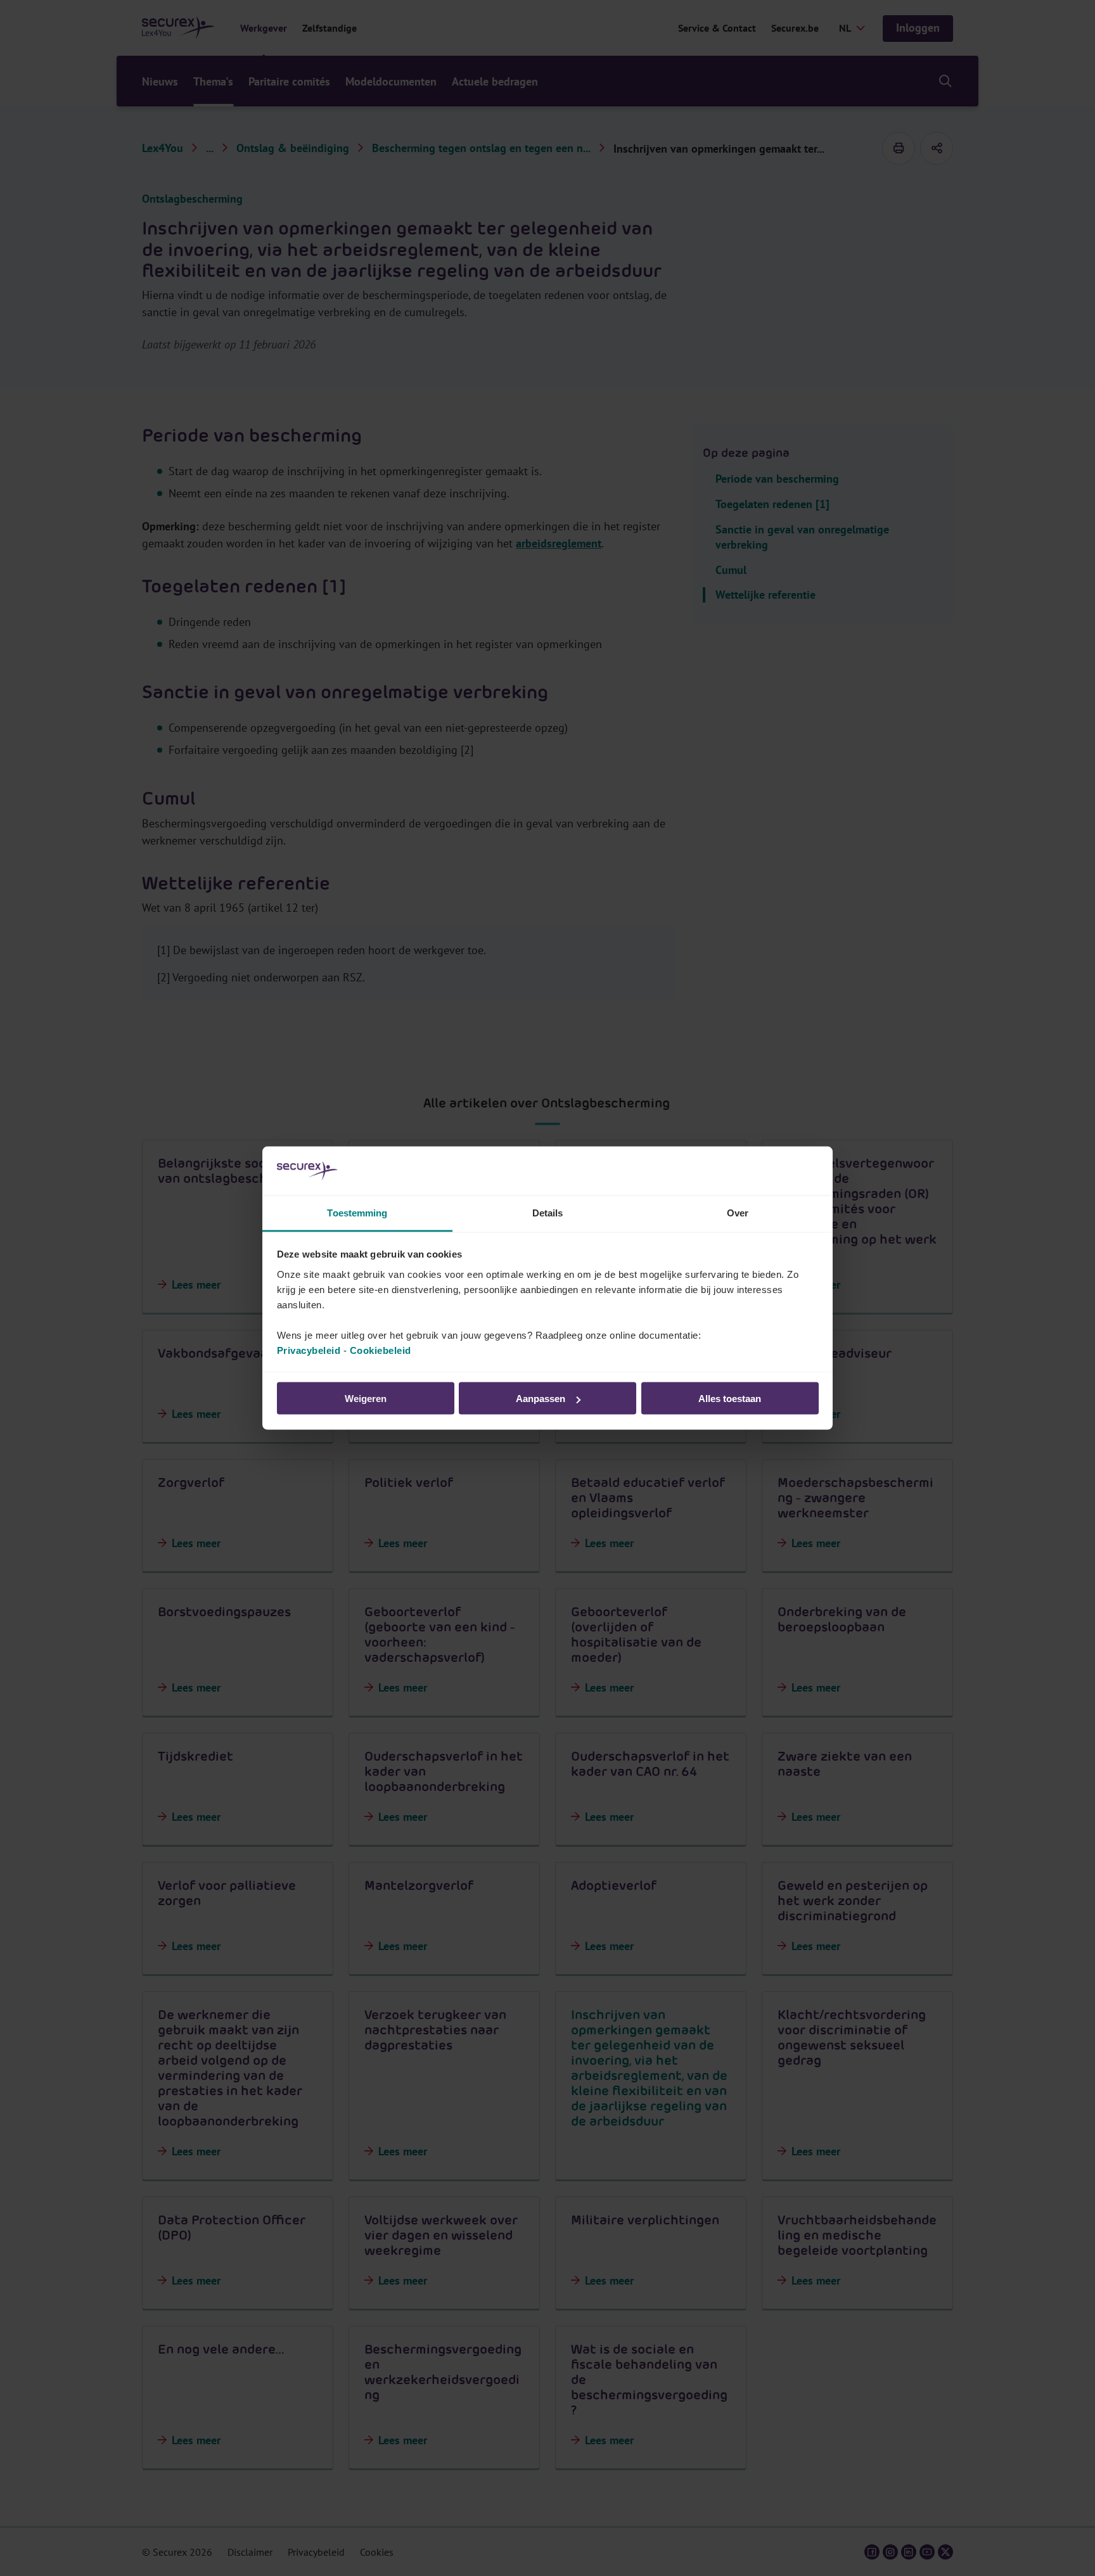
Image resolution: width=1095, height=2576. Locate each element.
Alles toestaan (730, 1399)
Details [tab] (548, 1212)
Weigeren (366, 1399)
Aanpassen (541, 1399)
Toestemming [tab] (357, 1212)
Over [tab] (738, 1212)
